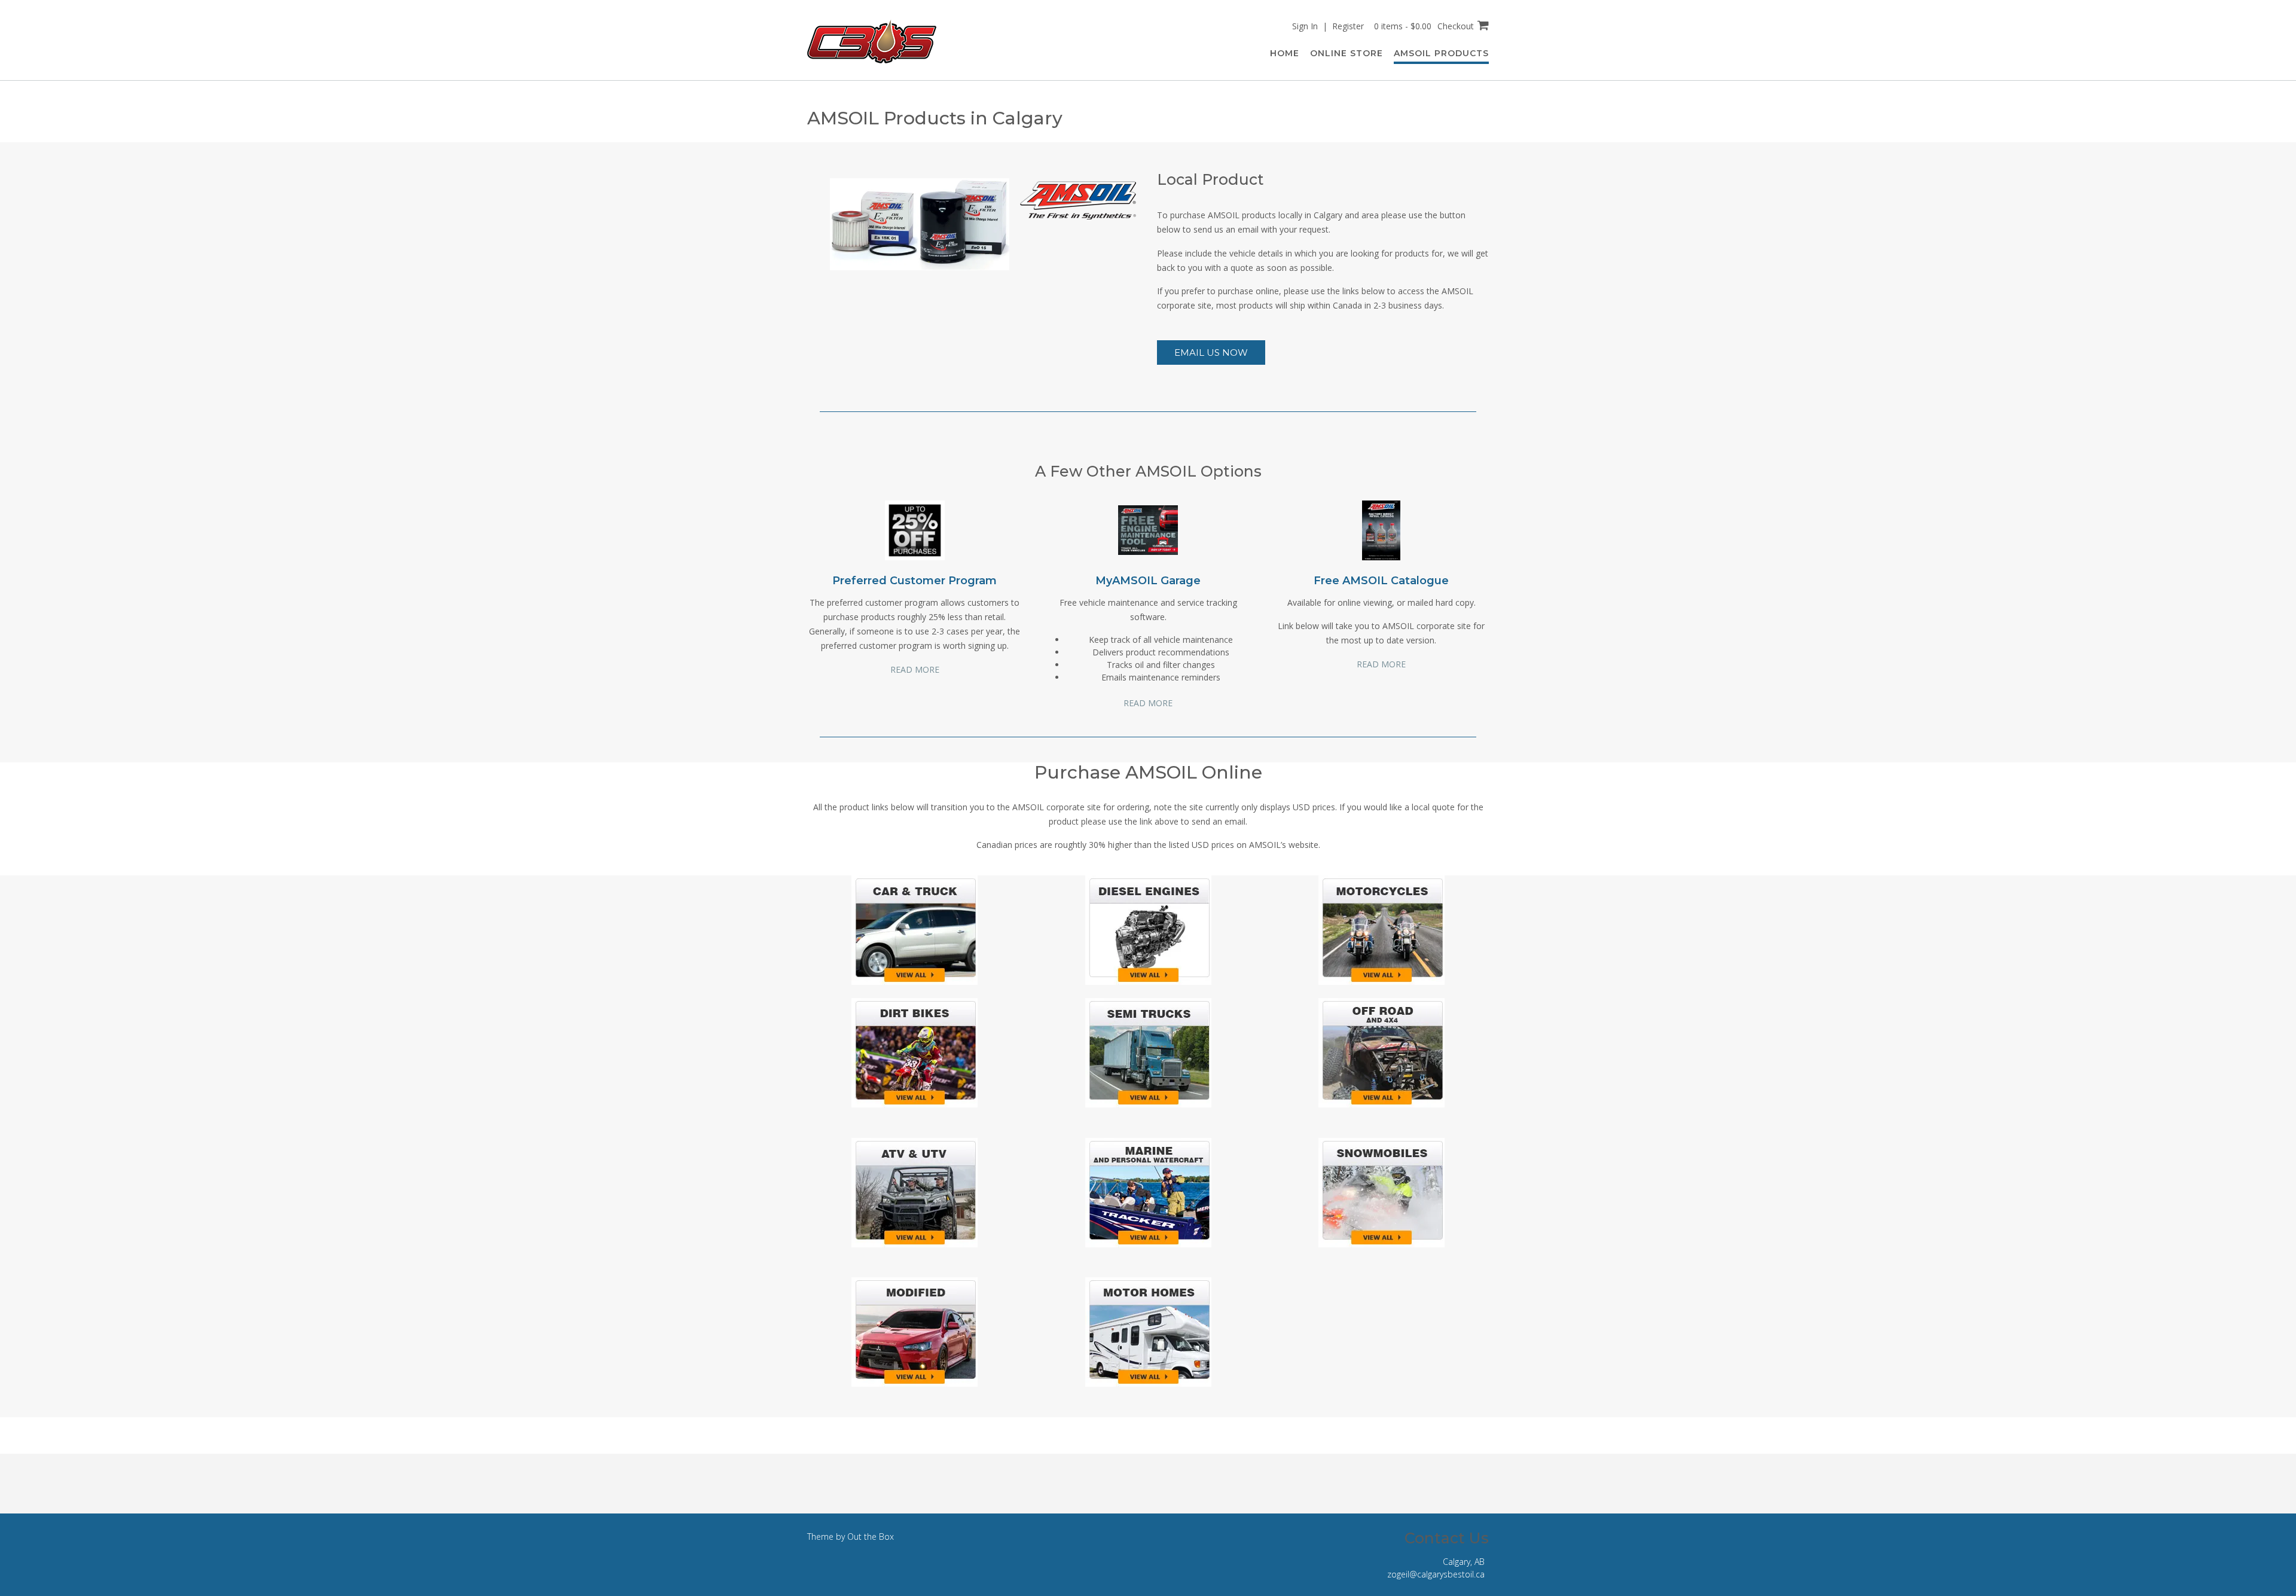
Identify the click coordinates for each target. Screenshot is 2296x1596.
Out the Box (871, 1537)
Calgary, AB (1464, 1562)
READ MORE (915, 669)
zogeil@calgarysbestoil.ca (1436, 1574)
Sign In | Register (1328, 26)
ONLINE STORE (1347, 53)
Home (1285, 53)
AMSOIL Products (1441, 53)
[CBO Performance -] (872, 41)
